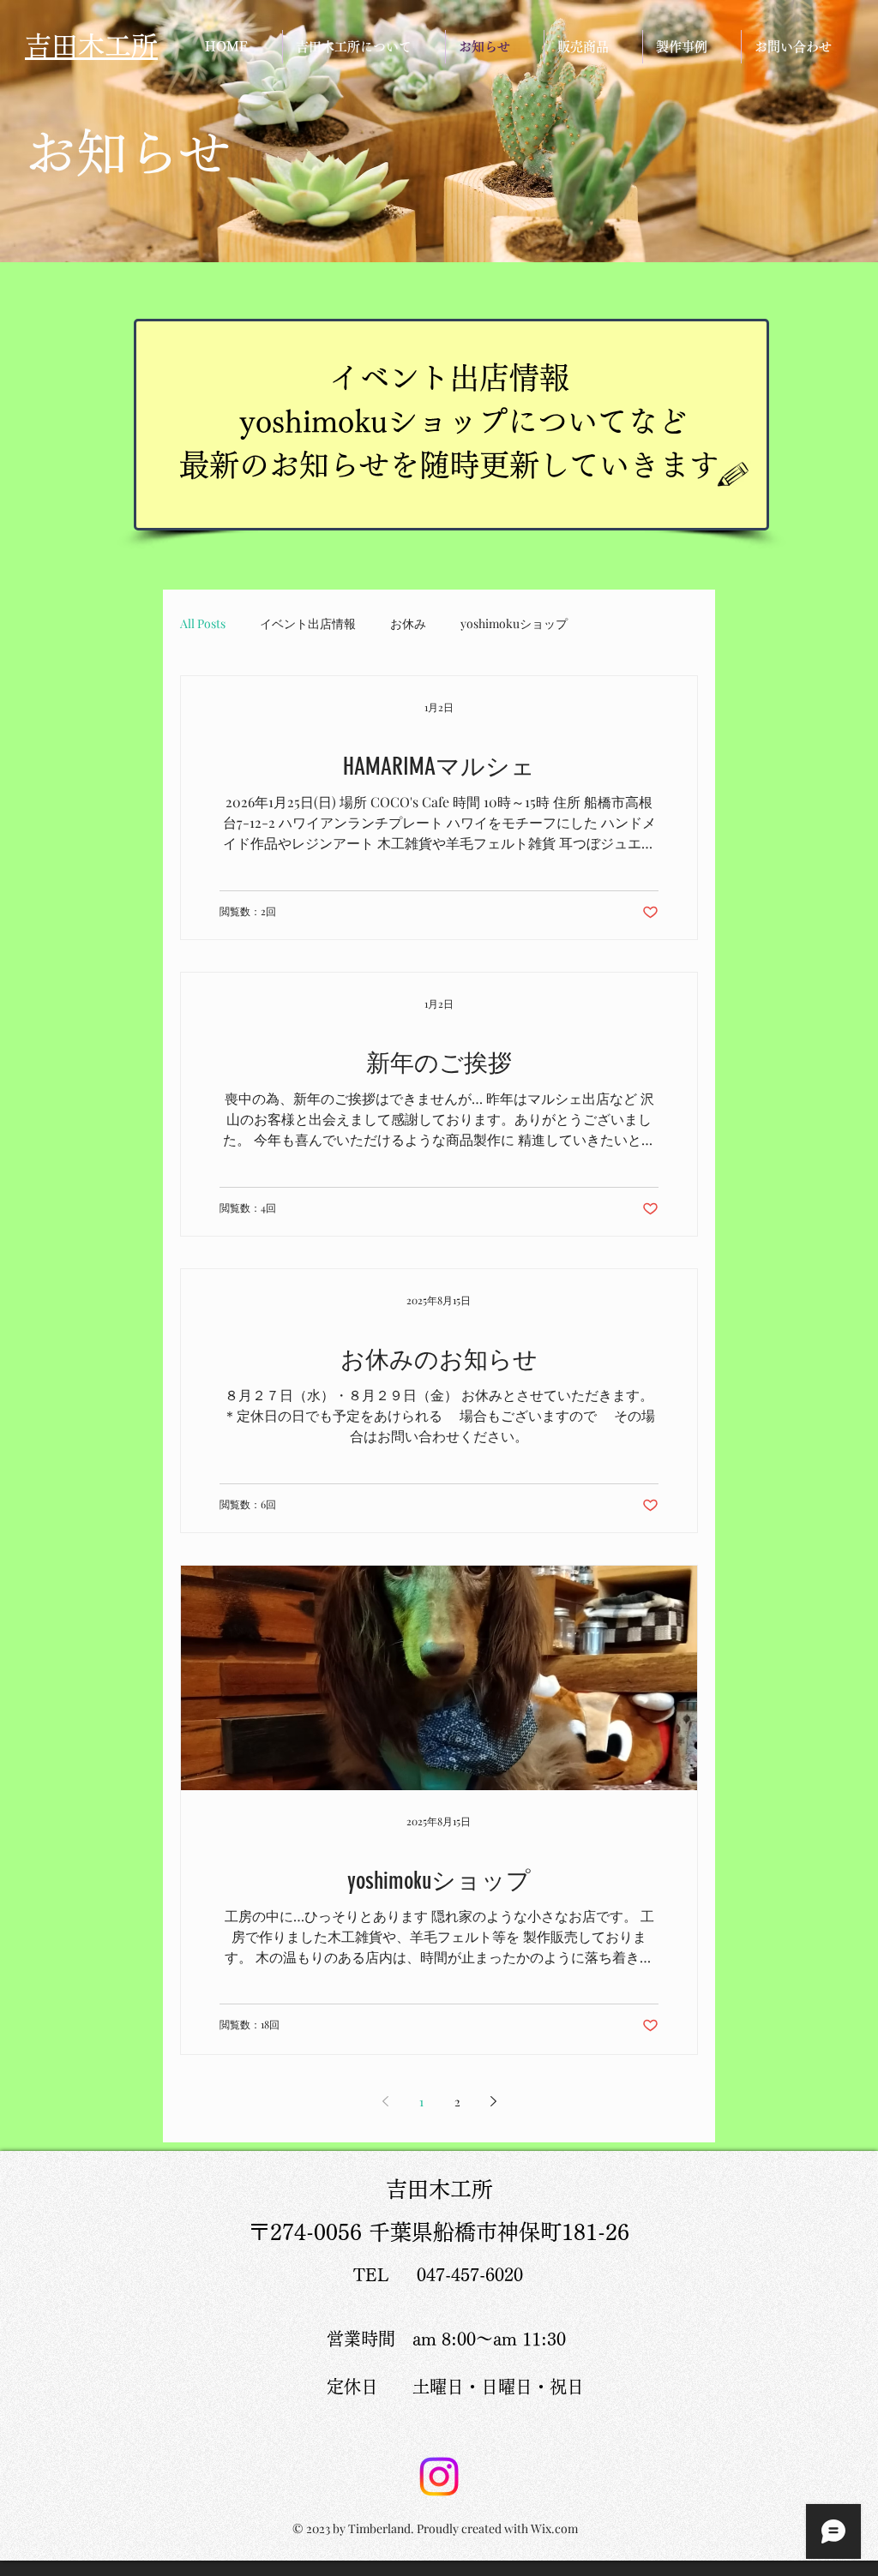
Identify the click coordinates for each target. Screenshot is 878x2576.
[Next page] (493, 2101)
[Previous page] (385, 2101)
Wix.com (554, 2528)
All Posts (203, 623)
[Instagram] (439, 2477)
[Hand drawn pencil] (734, 475)
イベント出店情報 (308, 623)
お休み (408, 623)
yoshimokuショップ (514, 623)
